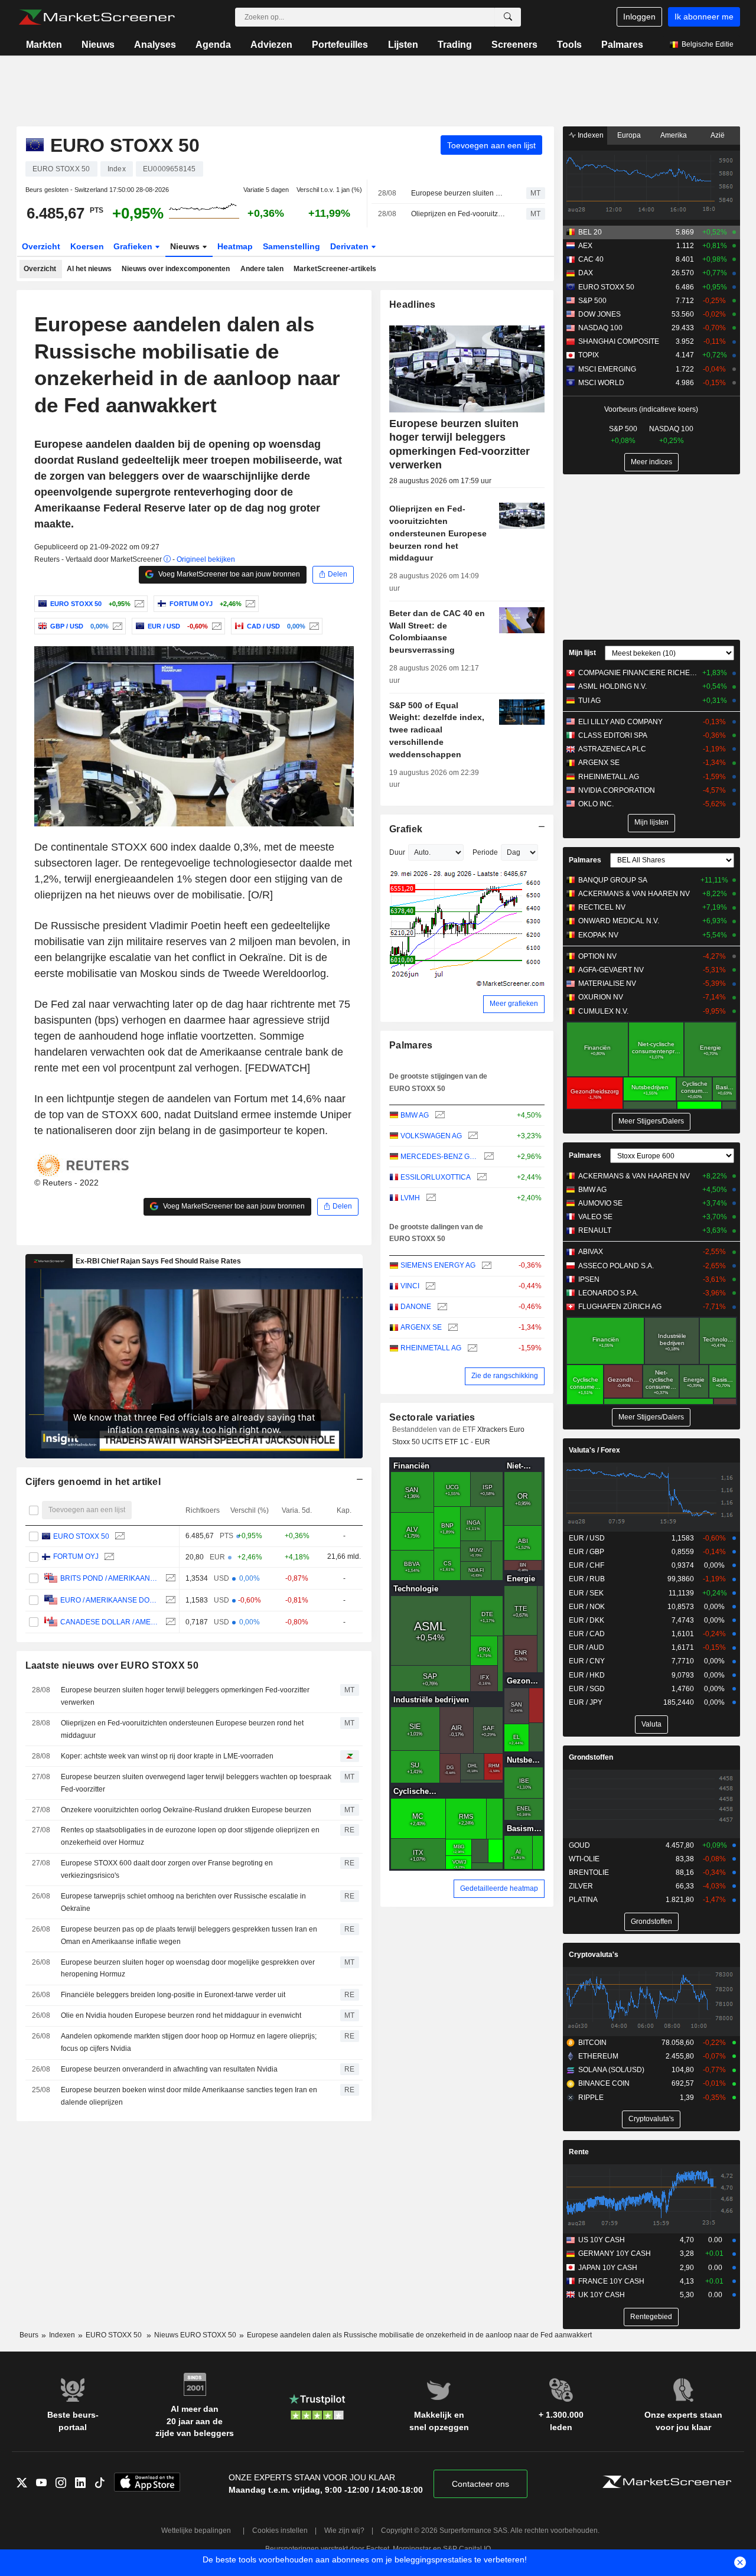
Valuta (651, 1724)
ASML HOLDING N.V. (612, 686)
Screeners (514, 45)
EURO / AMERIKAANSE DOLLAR (110, 1600)
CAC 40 (591, 259)
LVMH (410, 1198)
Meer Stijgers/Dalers (651, 1121)
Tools (569, 45)
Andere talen (262, 269)
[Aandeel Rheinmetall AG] (471, 1348)
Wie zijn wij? (344, 2531)
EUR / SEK (586, 1593)
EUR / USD (587, 1538)
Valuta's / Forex (594, 1450)
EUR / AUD (586, 1647)
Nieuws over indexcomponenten (176, 269)
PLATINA (583, 1900)
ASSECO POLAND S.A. (616, 1266)
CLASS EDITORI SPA (613, 735)
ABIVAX (591, 1252)
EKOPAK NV (598, 935)
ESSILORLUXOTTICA (436, 1177)
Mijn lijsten (651, 822)
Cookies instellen (280, 2531)
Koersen (87, 246)
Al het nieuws (89, 269)
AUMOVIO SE (600, 1203)
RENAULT (595, 1230)
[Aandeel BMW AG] (439, 1116)
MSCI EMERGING (607, 369)
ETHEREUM (598, 2056)
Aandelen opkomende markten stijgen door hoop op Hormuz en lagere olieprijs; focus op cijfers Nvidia (189, 2042)
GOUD (579, 1845)
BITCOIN (592, 2043)
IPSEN (589, 1279)
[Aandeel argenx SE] (452, 1328)
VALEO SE (595, 1217)
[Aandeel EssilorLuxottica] (480, 1178)
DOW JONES (599, 314)
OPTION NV (597, 956)
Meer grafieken (514, 1004)
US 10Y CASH (602, 2240)
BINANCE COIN (604, 2083)
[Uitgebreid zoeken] (508, 17)
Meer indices (651, 462)
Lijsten (403, 45)
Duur (397, 852)
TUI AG (589, 701)
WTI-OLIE (584, 1859)
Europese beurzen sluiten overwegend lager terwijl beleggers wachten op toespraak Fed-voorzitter (196, 1783)
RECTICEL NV (602, 907)
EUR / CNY (587, 1661)
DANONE (416, 1307)
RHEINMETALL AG (431, 1348)
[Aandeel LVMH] (430, 1198)
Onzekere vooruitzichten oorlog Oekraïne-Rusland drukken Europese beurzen (186, 1810)
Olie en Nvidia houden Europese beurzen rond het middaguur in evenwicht (181, 2015)
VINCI (410, 1286)
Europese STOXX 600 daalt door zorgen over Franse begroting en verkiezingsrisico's (167, 1869)
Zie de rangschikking (505, 1376)
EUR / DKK (586, 1620)
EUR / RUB (587, 1579)
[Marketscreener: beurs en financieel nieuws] (97, 17)
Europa (629, 135)
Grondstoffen (591, 1757)
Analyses (155, 45)
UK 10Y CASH (602, 2295)
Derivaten (351, 246)
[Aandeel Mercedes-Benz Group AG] (488, 1157)
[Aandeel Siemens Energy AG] (485, 1266)
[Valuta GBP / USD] (116, 626)
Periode (485, 852)
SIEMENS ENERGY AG (438, 1265)
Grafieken (134, 246)
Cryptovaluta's (594, 1955)
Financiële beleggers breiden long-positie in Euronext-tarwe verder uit (173, 1995)
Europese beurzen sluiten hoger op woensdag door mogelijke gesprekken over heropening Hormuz (188, 1968)
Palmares (622, 45)
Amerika (674, 135)
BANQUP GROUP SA (613, 880)
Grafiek (406, 829)
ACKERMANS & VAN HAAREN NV (634, 894)
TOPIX (589, 355)
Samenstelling (291, 246)
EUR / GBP (586, 1552)
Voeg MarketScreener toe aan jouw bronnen (228, 574)
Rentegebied (651, 2317)
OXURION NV (601, 997)
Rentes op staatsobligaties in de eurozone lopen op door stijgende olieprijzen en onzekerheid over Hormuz (190, 1836)
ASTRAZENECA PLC (612, 749)
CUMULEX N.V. (603, 1011)
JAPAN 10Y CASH (608, 2268)
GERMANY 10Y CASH (615, 2253)
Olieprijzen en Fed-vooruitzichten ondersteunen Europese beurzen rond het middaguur (458, 214)
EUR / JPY (586, 1702)
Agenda (213, 45)
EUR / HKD (587, 1675)
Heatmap (235, 246)
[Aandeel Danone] (441, 1307)
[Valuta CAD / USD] (313, 626)
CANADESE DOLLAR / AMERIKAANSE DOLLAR (110, 1622)
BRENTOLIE (589, 1872)
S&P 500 (592, 301)
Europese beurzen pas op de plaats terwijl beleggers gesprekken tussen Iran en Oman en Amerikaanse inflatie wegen (189, 1935)
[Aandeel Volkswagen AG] (472, 1136)
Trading (455, 45)
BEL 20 (590, 232)
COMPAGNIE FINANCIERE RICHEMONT (638, 673)
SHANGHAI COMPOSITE (619, 341)
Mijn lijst (582, 653)
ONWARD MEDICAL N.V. (619, 921)
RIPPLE (591, 2098)
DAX (586, 273)
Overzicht (41, 246)
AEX (585, 246)
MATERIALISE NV (607, 983)
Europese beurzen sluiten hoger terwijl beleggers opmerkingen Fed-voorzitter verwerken (458, 193)
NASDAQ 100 (600, 328)
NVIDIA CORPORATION (617, 790)
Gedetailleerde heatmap (499, 1888)
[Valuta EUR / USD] (215, 626)
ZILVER (581, 1886)
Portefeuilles (340, 45)
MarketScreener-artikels (335, 269)
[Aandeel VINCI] (429, 1286)
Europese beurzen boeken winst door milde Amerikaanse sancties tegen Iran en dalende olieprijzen (189, 2096)
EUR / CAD (587, 1634)
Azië (718, 135)
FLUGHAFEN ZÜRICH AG (620, 1307)
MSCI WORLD (601, 383)
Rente (579, 2152)
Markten (44, 45)
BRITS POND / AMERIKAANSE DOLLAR (110, 1578)
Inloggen (639, 17)
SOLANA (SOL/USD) (611, 2070)
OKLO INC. (596, 804)
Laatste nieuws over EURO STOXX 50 (112, 1665)
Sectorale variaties (432, 1417)
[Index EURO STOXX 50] (138, 604)
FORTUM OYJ (75, 1557)
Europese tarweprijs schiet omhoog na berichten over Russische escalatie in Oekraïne (183, 1902)
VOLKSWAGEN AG (431, 1136)
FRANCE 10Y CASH (611, 2281)
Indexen (590, 135)
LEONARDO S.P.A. (608, 1293)
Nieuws (98, 45)
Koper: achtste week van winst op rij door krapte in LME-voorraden (167, 1756)
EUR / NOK (587, 1607)
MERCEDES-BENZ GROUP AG (439, 1157)
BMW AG (415, 1115)
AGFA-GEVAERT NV (611, 970)
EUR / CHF (586, 1565)
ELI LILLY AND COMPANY (620, 722)
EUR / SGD (587, 1689)
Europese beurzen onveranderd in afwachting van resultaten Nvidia (169, 2069)
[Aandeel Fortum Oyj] (249, 604)
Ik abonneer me (704, 17)
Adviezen (271, 45)
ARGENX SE (421, 1327)
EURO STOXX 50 (81, 1536)
